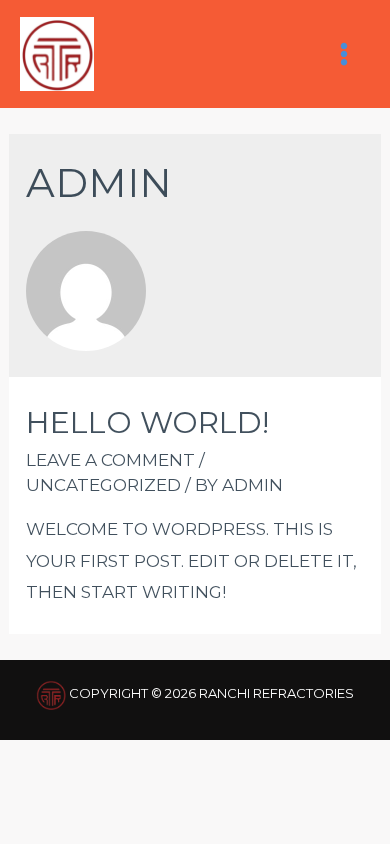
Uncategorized (103, 485)
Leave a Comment (110, 460)
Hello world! (147, 422)
